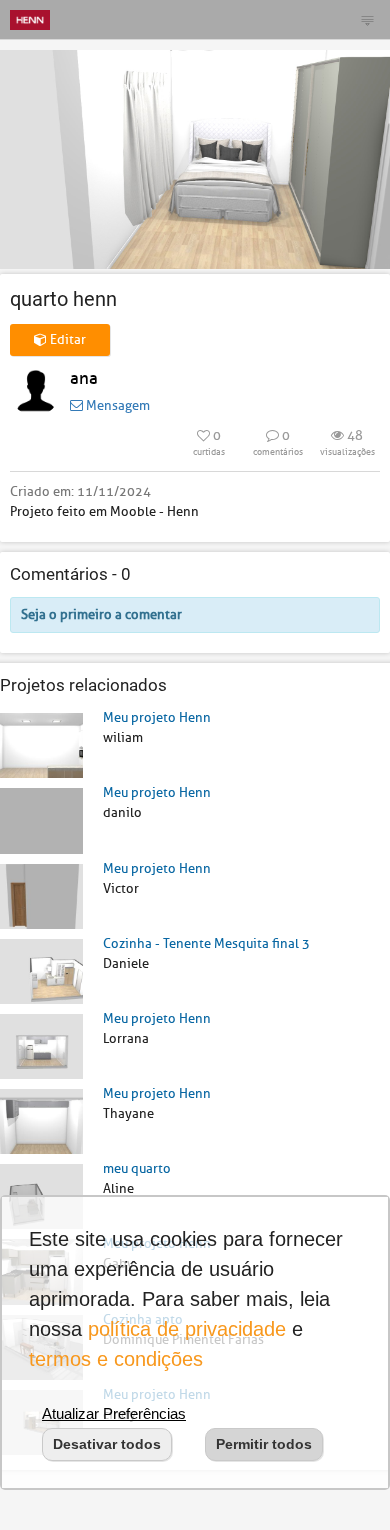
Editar (66, 339)
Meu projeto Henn (157, 717)
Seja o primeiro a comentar (101, 614)
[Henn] (30, 19)
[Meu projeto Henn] (41, 744)
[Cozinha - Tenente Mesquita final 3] (41, 970)
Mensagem (116, 405)
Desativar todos (107, 1444)
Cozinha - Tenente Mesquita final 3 (206, 943)
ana (84, 378)
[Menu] (367, 20)
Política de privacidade (187, 1329)
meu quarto (137, 1168)
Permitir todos (264, 1444)
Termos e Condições (116, 1359)
